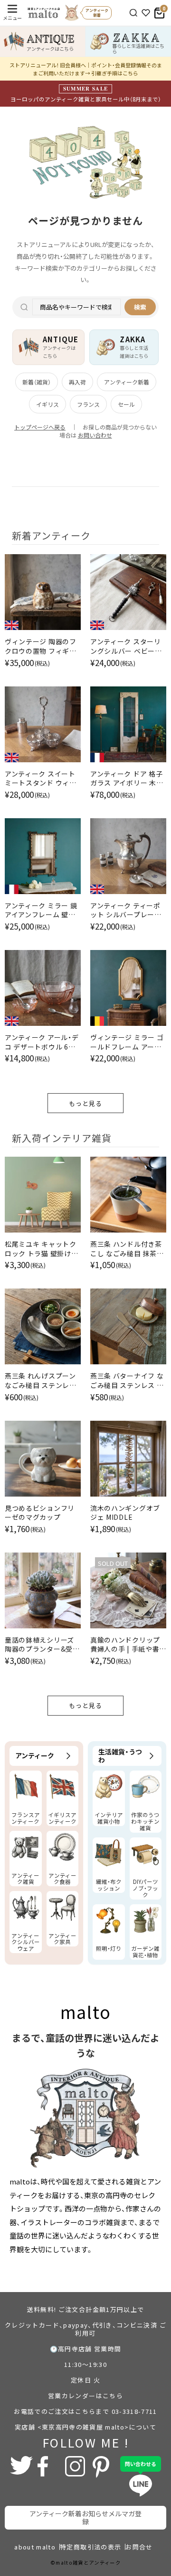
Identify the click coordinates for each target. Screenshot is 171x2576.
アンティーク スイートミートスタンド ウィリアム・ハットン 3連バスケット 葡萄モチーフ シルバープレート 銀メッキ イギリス (41, 779)
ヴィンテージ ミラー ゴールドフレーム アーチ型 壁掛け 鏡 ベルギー (127, 1042)
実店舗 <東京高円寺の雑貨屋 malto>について (85, 2427)
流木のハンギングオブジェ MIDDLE (125, 1513)
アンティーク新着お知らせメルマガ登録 (85, 2517)
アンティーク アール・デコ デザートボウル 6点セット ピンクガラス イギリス (42, 1042)
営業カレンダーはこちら (85, 2396)
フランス (88, 404)
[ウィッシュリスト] (146, 13)
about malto (35, 2547)
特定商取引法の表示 (90, 2547)
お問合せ (139, 2547)
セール (126, 404)
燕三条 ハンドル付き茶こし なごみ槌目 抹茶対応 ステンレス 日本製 (127, 1249)
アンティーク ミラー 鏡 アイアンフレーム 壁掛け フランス (41, 910)
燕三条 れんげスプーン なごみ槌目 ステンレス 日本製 (41, 1381)
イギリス (47, 404)
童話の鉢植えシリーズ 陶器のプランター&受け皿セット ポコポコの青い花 (42, 1645)
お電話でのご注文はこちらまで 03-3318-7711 (85, 2411)
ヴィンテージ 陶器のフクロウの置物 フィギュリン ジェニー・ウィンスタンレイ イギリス (42, 646)
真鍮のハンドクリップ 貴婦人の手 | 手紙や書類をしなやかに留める (125, 1645)
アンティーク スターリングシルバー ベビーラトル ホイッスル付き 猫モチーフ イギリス (127, 646)
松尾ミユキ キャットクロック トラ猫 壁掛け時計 (41, 1249)
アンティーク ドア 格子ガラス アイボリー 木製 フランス (127, 779)
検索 (140, 307)
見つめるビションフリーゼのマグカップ (40, 1513)
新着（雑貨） (37, 382)
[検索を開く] (133, 13)
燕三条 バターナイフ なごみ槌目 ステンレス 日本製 (127, 1381)
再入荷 (77, 382)
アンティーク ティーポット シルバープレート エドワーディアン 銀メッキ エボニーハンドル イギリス (126, 910)
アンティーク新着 (127, 382)
